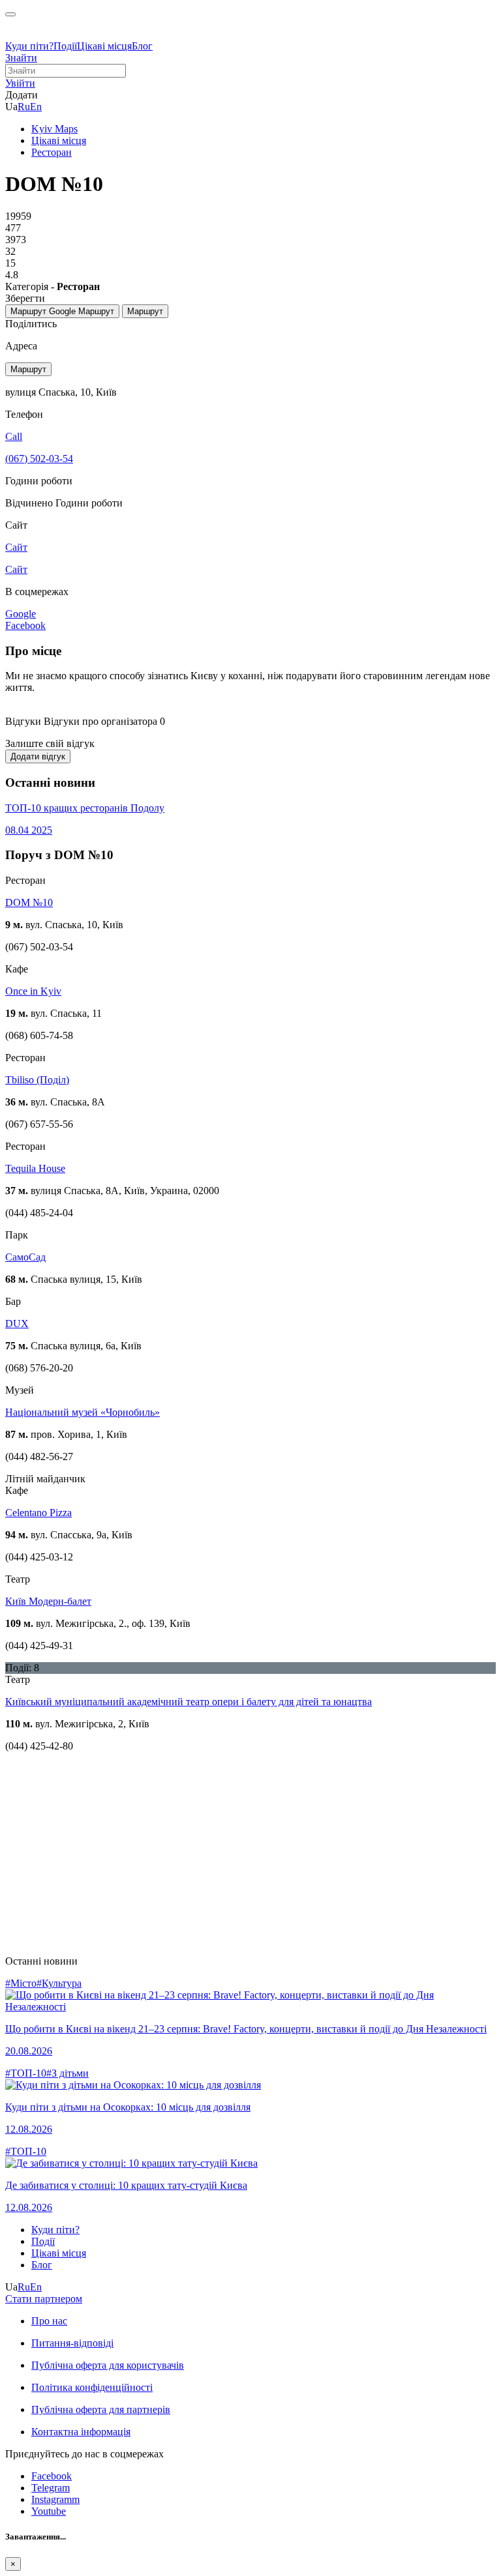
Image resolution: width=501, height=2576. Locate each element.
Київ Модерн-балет (48, 1601)
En (36, 107)
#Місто (21, 1983)
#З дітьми (68, 2073)
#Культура (59, 1983)
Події (65, 46)
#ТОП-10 (26, 2073)
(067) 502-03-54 (39, 459)
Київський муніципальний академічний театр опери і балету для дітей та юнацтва (189, 1702)
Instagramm (55, 2499)
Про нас (49, 2321)
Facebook (52, 2476)
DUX (17, 1324)
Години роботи (89, 503)
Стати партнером (44, 2299)
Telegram (51, 2488)
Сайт (16, 569)
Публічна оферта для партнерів (101, 2409)
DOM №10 (29, 902)
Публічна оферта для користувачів (108, 2365)
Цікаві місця (104, 46)
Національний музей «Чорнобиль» (83, 1412)
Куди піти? (29, 46)
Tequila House (35, 1168)
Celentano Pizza (38, 1513)
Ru (24, 107)
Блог (142, 46)
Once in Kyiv (33, 991)
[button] (20, 83)
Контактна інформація (81, 2432)
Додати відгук (38, 756)
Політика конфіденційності (92, 2387)
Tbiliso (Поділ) (37, 1080)
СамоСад (25, 1257)
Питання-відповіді (72, 2343)
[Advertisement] (250, 1854)
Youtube (49, 2511)
